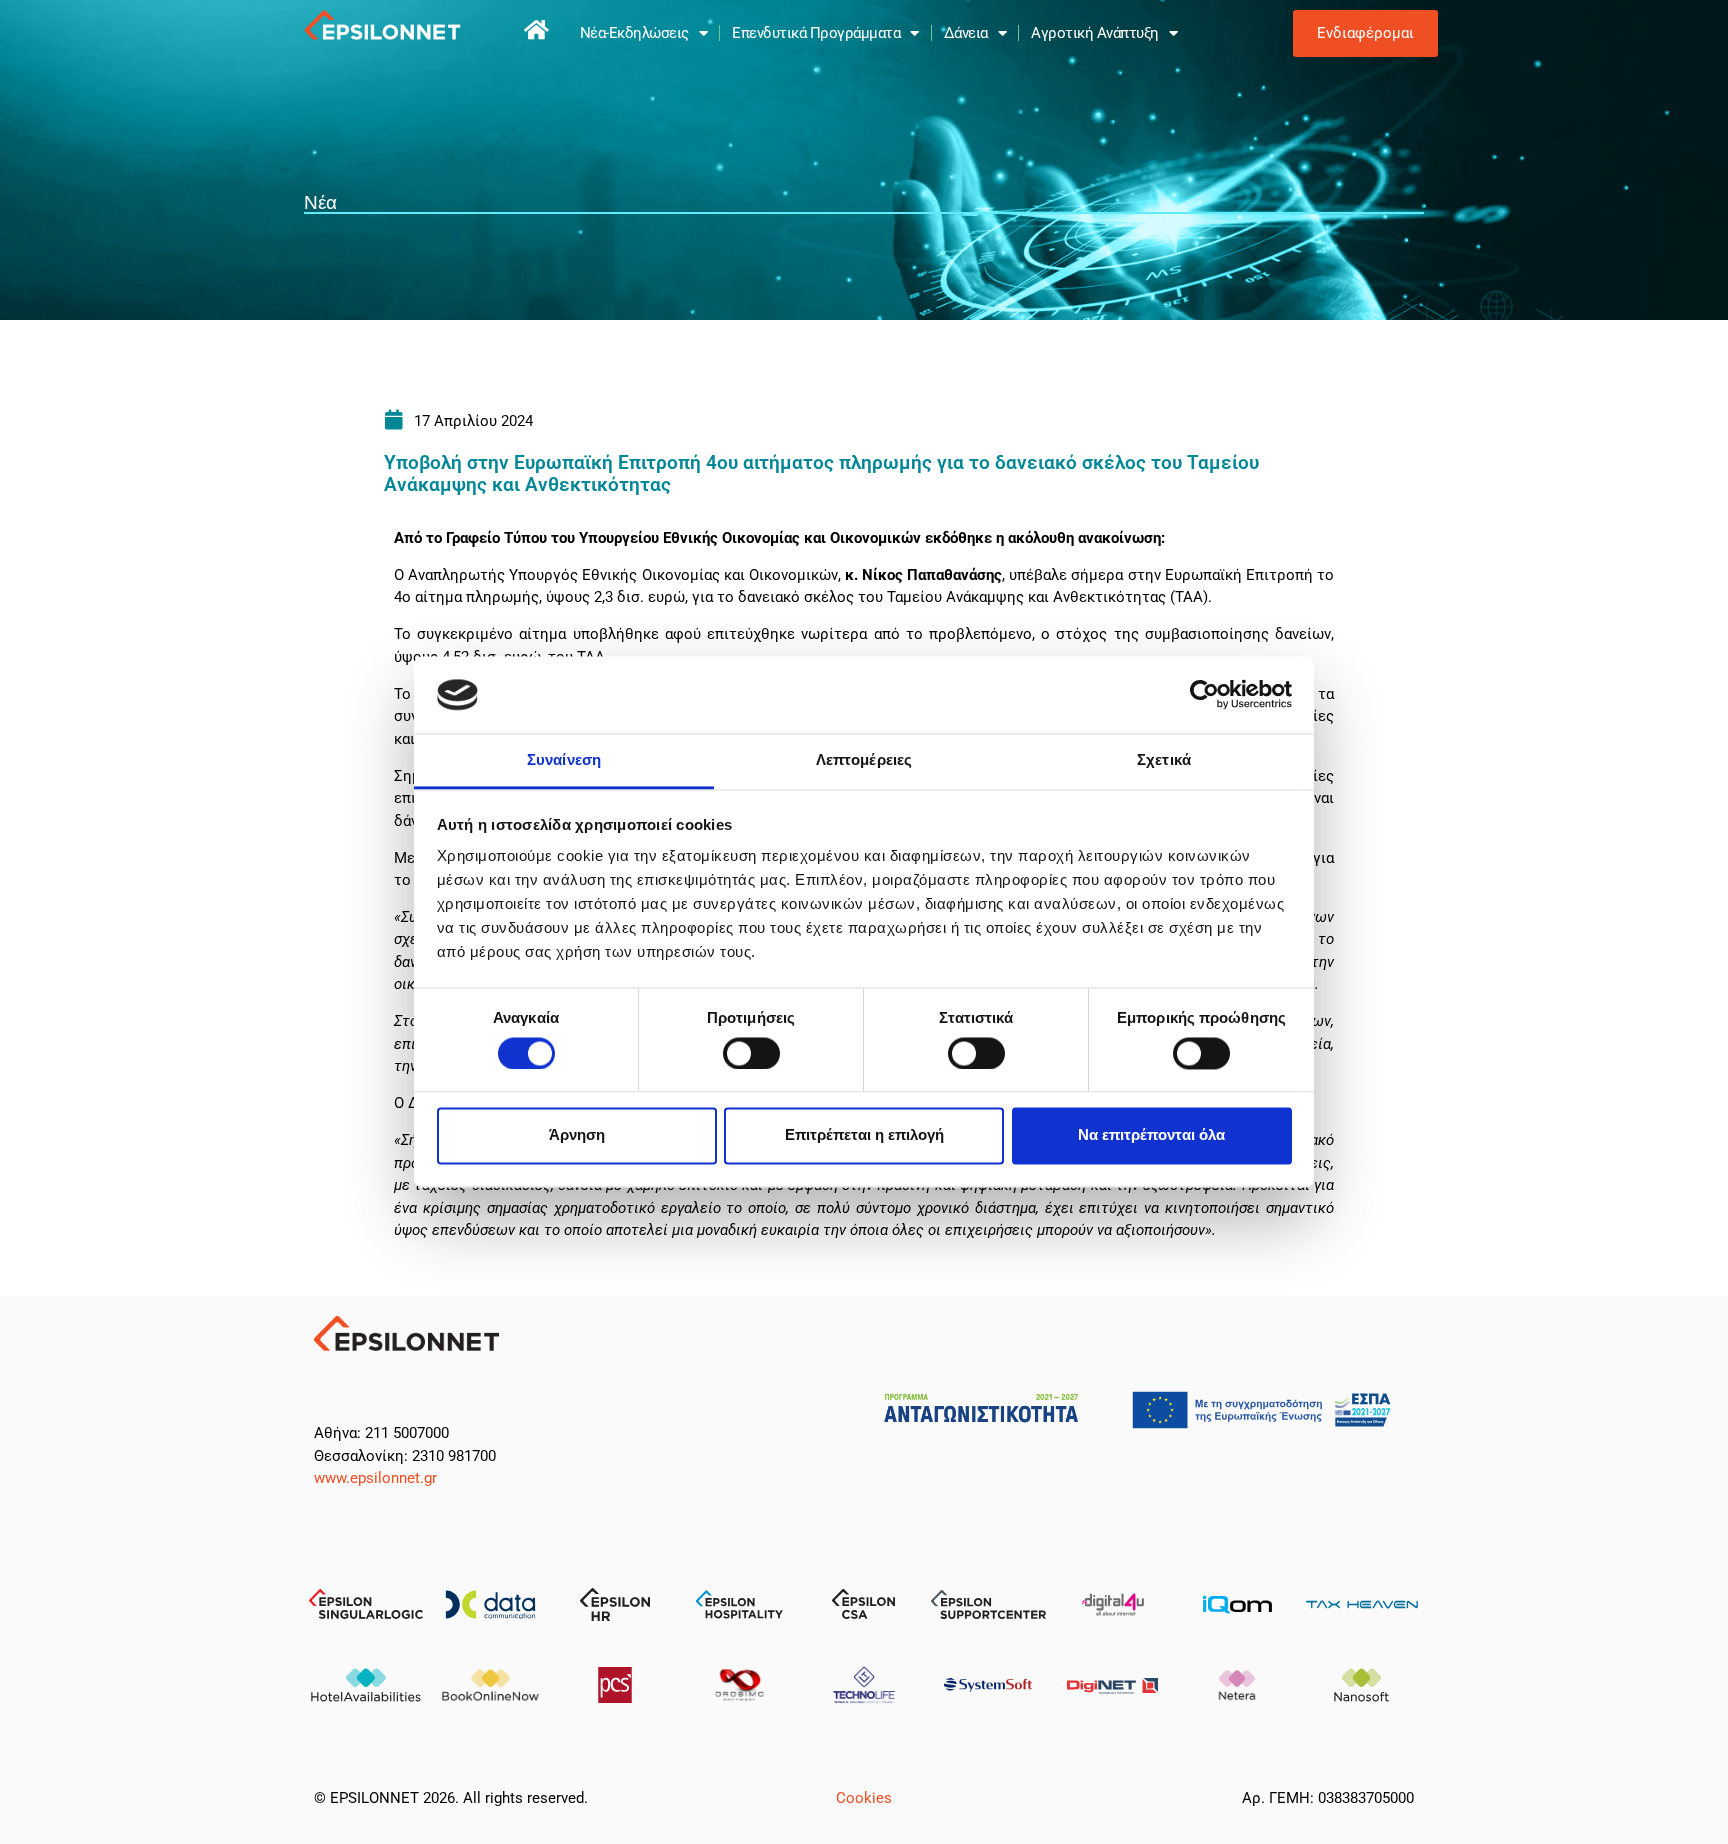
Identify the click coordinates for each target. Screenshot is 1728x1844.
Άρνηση (577, 1135)
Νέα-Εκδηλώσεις (634, 33)
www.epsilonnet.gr (375, 1478)
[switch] (751, 1053)
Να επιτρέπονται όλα (1151, 1135)
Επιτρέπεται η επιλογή (864, 1135)
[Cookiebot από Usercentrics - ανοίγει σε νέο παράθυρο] (1204, 695)
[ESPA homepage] (537, 30)
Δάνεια (966, 33)
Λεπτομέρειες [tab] (864, 759)
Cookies (864, 1798)
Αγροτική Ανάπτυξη (1095, 33)
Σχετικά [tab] (1164, 759)
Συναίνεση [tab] (564, 759)
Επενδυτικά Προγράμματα (816, 33)
